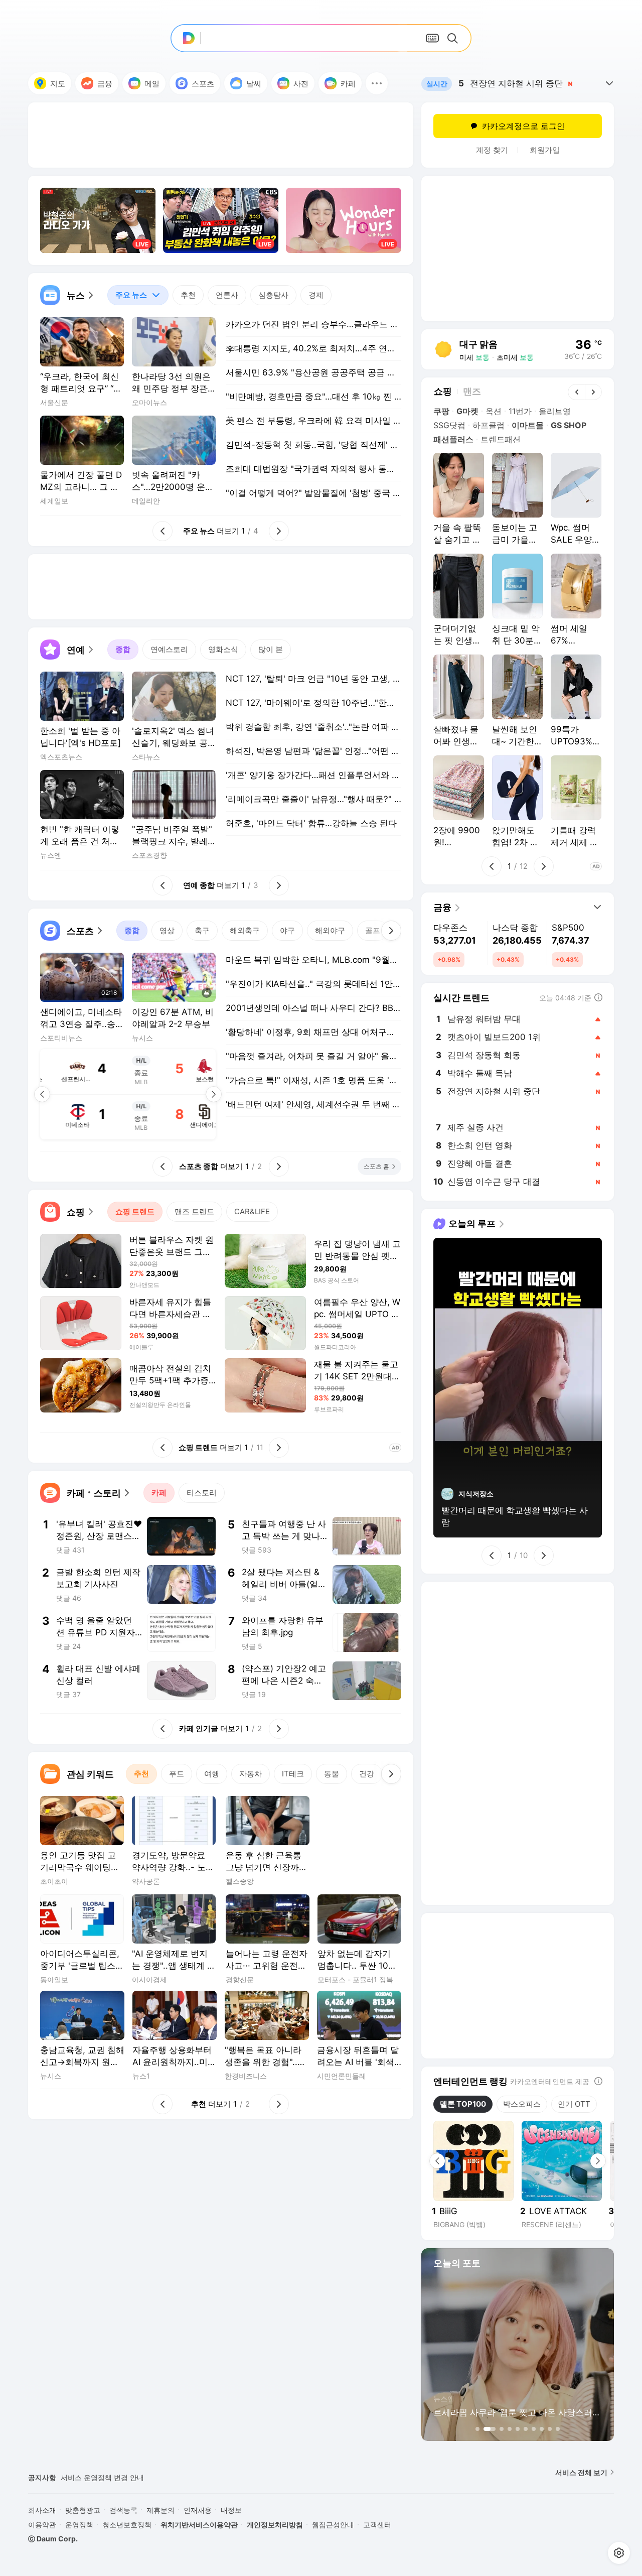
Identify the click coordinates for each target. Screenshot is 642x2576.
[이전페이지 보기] (42, 1094)
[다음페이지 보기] (214, 1094)
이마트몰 (528, 425)
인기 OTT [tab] (574, 2104)
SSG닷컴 (449, 425)
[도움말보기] (598, 2081)
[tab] (138, 295)
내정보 (231, 2510)
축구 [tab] (202, 930)
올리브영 (555, 411)
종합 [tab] (123, 649)
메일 (152, 84)
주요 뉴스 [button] (127, 292)
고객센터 (377, 2525)
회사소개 (42, 2510)
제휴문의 (160, 2510)
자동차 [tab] (251, 1774)
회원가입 (545, 150)
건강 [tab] (367, 1774)
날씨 (254, 84)
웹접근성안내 (333, 2525)
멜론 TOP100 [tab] (463, 2104)
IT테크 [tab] (293, 1774)
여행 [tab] (212, 1774)
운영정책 (79, 2525)
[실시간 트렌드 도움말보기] (598, 997)
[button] (377, 83)
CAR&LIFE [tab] (252, 1211)
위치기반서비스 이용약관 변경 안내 (116, 2477)
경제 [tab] (316, 295)
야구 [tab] (287, 930)
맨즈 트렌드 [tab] (194, 1211)
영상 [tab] (167, 930)
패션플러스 (453, 439)
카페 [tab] (159, 1493)
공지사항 (42, 2477)
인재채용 (198, 2510)
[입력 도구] (432, 38)
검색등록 (123, 2510)
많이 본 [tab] (271, 649)
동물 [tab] (332, 1774)
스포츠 (203, 84)
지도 (58, 84)
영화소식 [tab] (223, 649)
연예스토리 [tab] (169, 649)
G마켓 (467, 411)
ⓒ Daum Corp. (53, 2539)
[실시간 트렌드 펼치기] (609, 83)
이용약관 (42, 2525)
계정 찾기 (492, 150)
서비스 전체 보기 (581, 2472)
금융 (105, 84)
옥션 (494, 411)
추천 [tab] (188, 295)
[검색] (454, 38)
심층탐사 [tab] (273, 295)
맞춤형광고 (83, 2510)
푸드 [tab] (177, 1774)
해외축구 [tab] (245, 930)
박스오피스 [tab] (522, 2104)
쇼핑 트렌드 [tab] (135, 1211)
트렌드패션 (501, 439)
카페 (348, 84)
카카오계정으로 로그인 (523, 126)
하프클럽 (489, 425)
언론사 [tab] (227, 295)
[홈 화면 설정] (619, 2553)
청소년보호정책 (127, 2525)
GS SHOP (569, 425)
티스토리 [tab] (202, 1493)
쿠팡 (441, 411)
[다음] (391, 931)
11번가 (520, 411)
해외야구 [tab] (330, 930)
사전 (301, 84)
